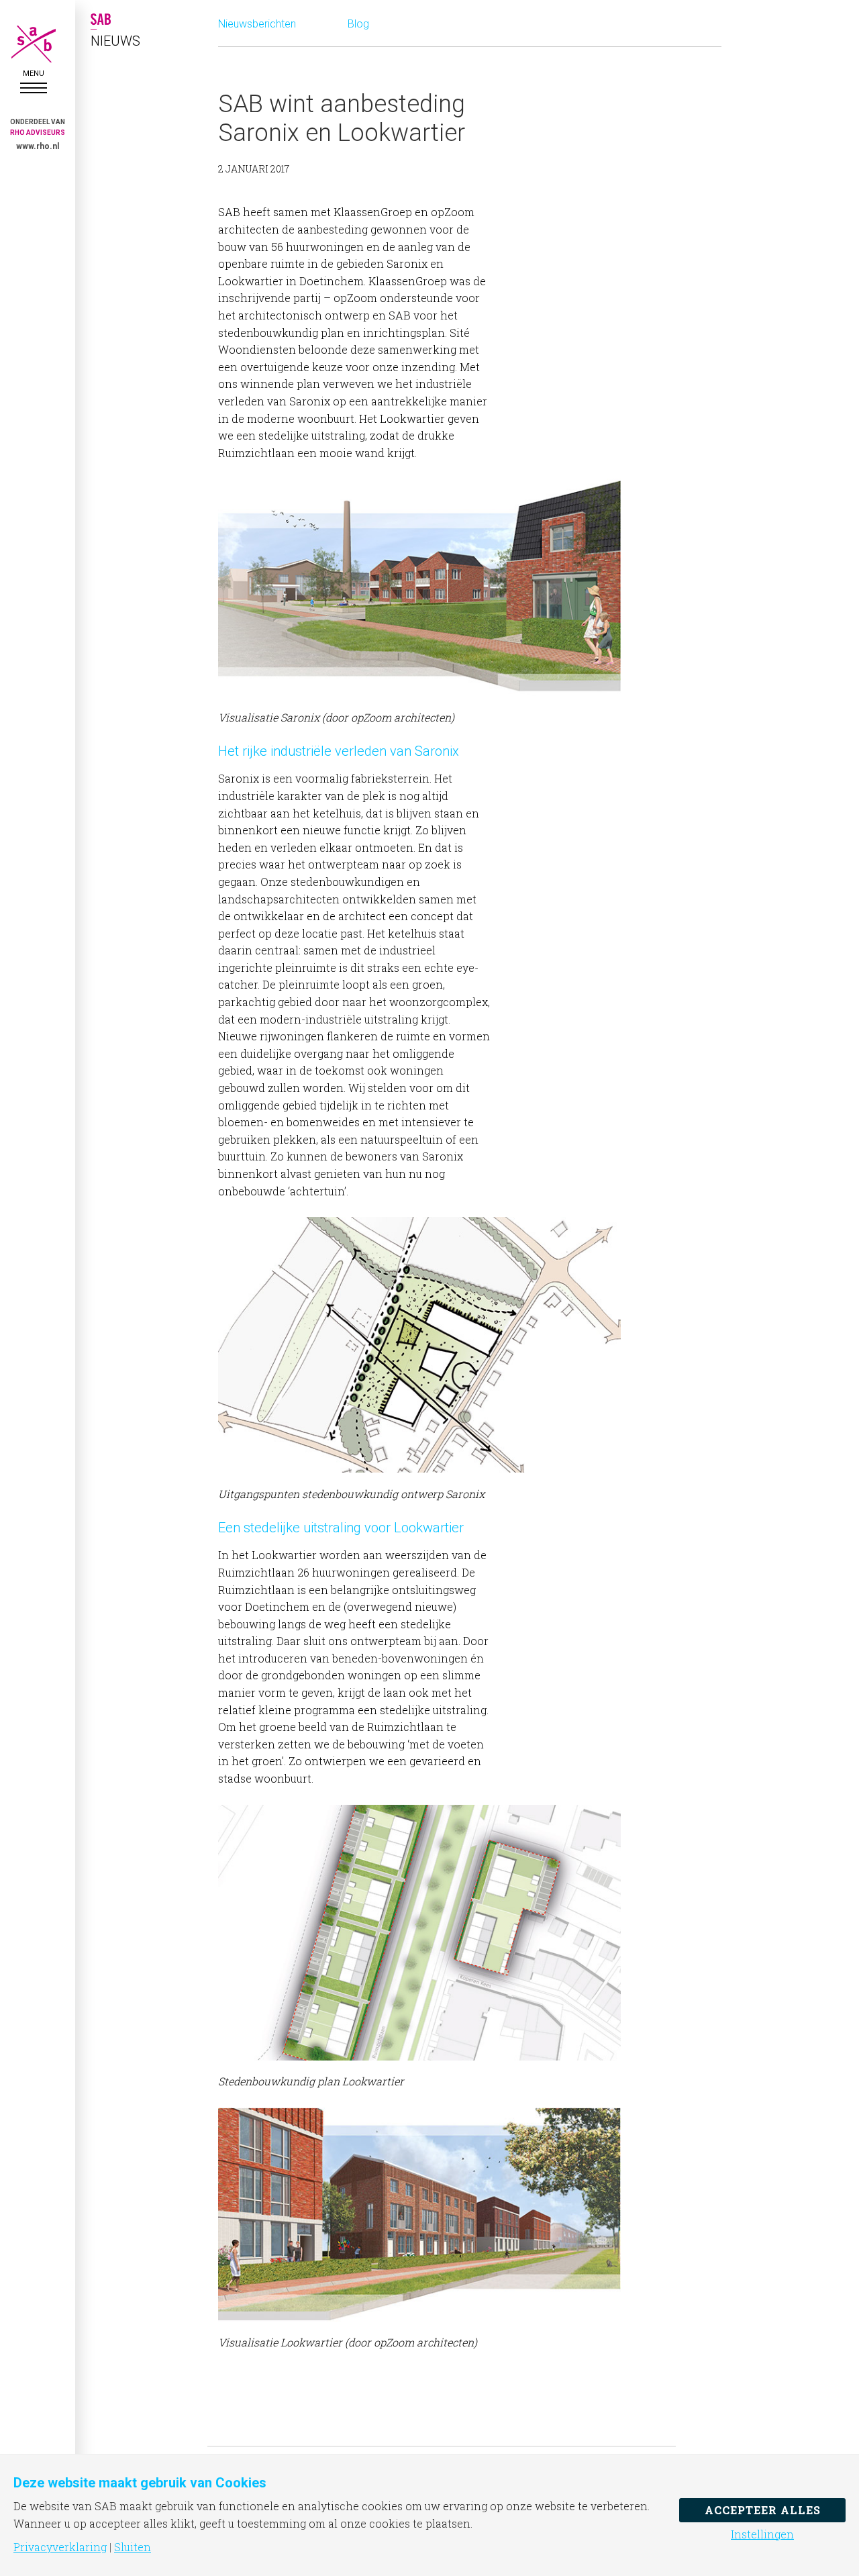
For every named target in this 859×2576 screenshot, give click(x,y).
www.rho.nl (38, 146)
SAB (34, 44)
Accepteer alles (763, 2510)
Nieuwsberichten (257, 24)
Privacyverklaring (60, 2547)
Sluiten (133, 2547)
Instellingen (762, 2534)
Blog (358, 24)
